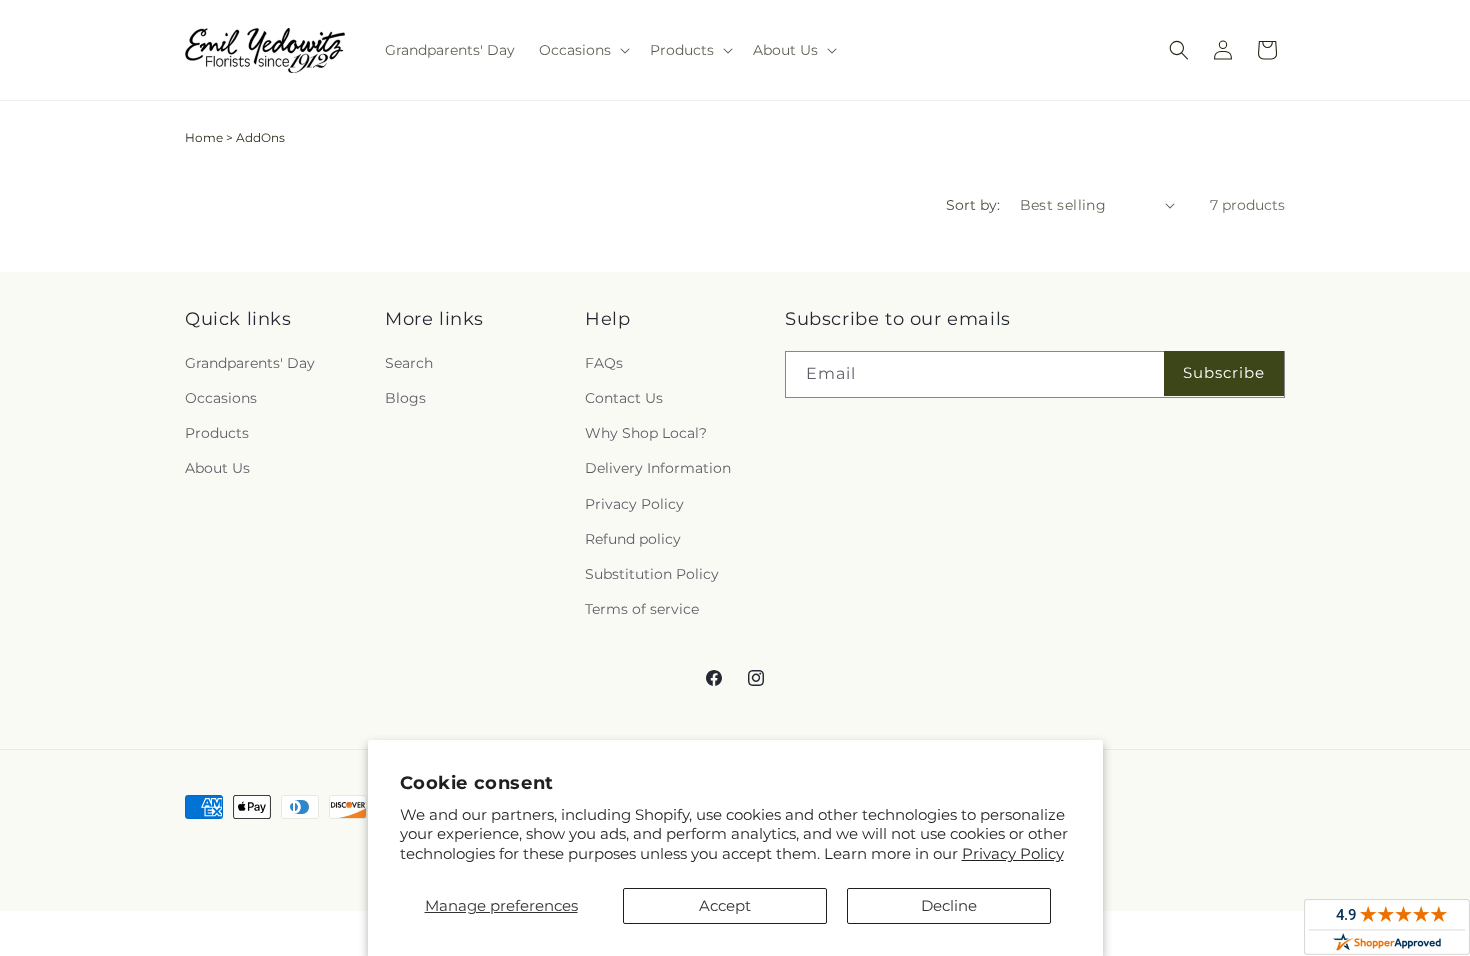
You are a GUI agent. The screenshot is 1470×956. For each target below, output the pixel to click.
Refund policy (633, 539)
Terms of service (642, 609)
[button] (582, 50)
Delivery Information (658, 468)
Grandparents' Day (250, 363)
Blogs (405, 398)
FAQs (604, 363)
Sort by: (973, 205)
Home (204, 137)
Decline (949, 905)
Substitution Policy (652, 574)
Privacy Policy (1013, 853)
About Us (217, 468)
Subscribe (1224, 372)
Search (409, 363)
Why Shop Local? (646, 433)
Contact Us (624, 398)
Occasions (221, 398)
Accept (725, 905)
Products (217, 433)
